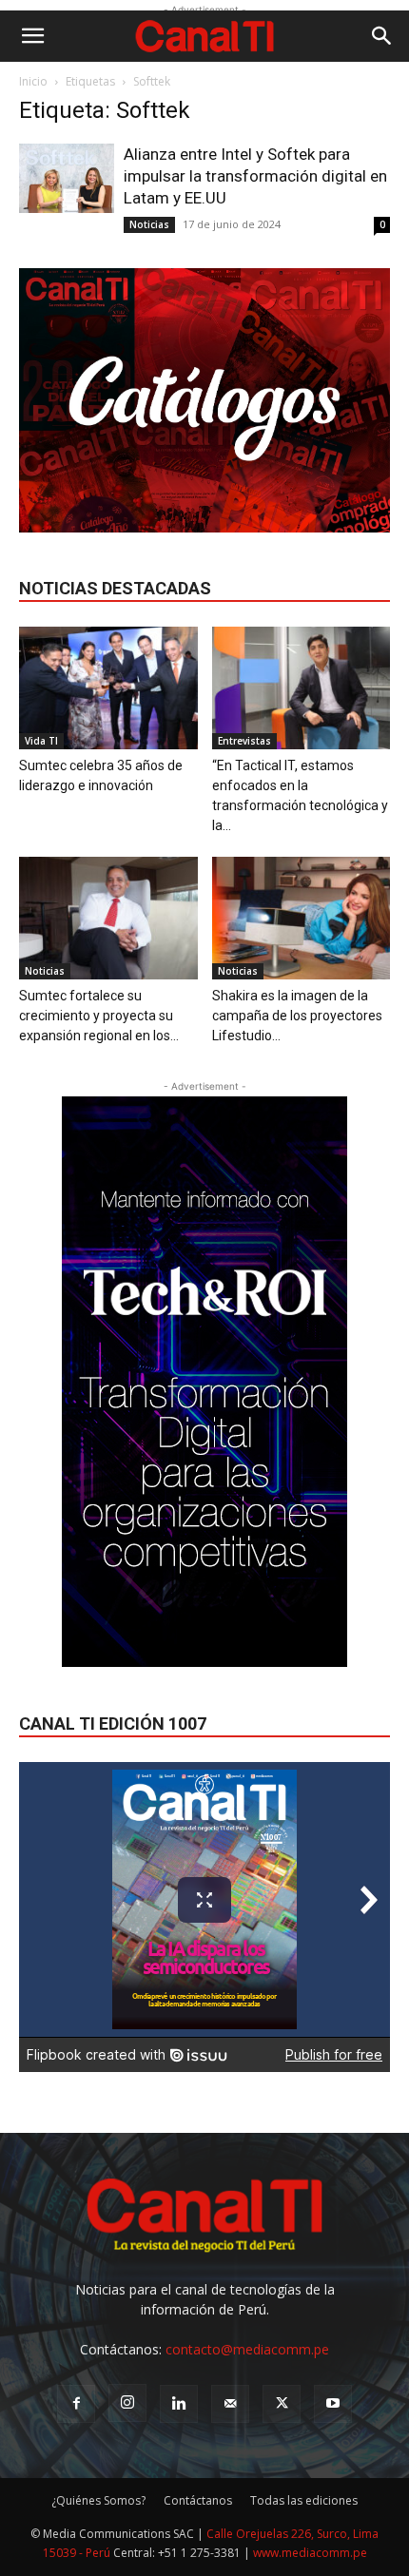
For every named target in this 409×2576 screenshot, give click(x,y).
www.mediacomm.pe (310, 2553)
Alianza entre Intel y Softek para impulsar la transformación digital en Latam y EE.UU (255, 176)
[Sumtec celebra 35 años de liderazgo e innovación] (108, 688)
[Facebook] (76, 2404)
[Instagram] (127, 2403)
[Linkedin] (179, 2404)
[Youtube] (333, 2404)
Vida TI (41, 741)
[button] (32, 36)
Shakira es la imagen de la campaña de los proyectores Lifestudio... (297, 1016)
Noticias (149, 224)
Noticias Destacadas (115, 588)
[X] (282, 2404)
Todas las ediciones (304, 2500)
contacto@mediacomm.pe (247, 2349)
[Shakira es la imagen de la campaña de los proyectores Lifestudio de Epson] (302, 918)
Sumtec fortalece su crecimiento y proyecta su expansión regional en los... (99, 1016)
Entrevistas (244, 741)
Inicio (33, 81)
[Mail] (230, 2404)
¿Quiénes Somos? (98, 2500)
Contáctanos (198, 2500)
